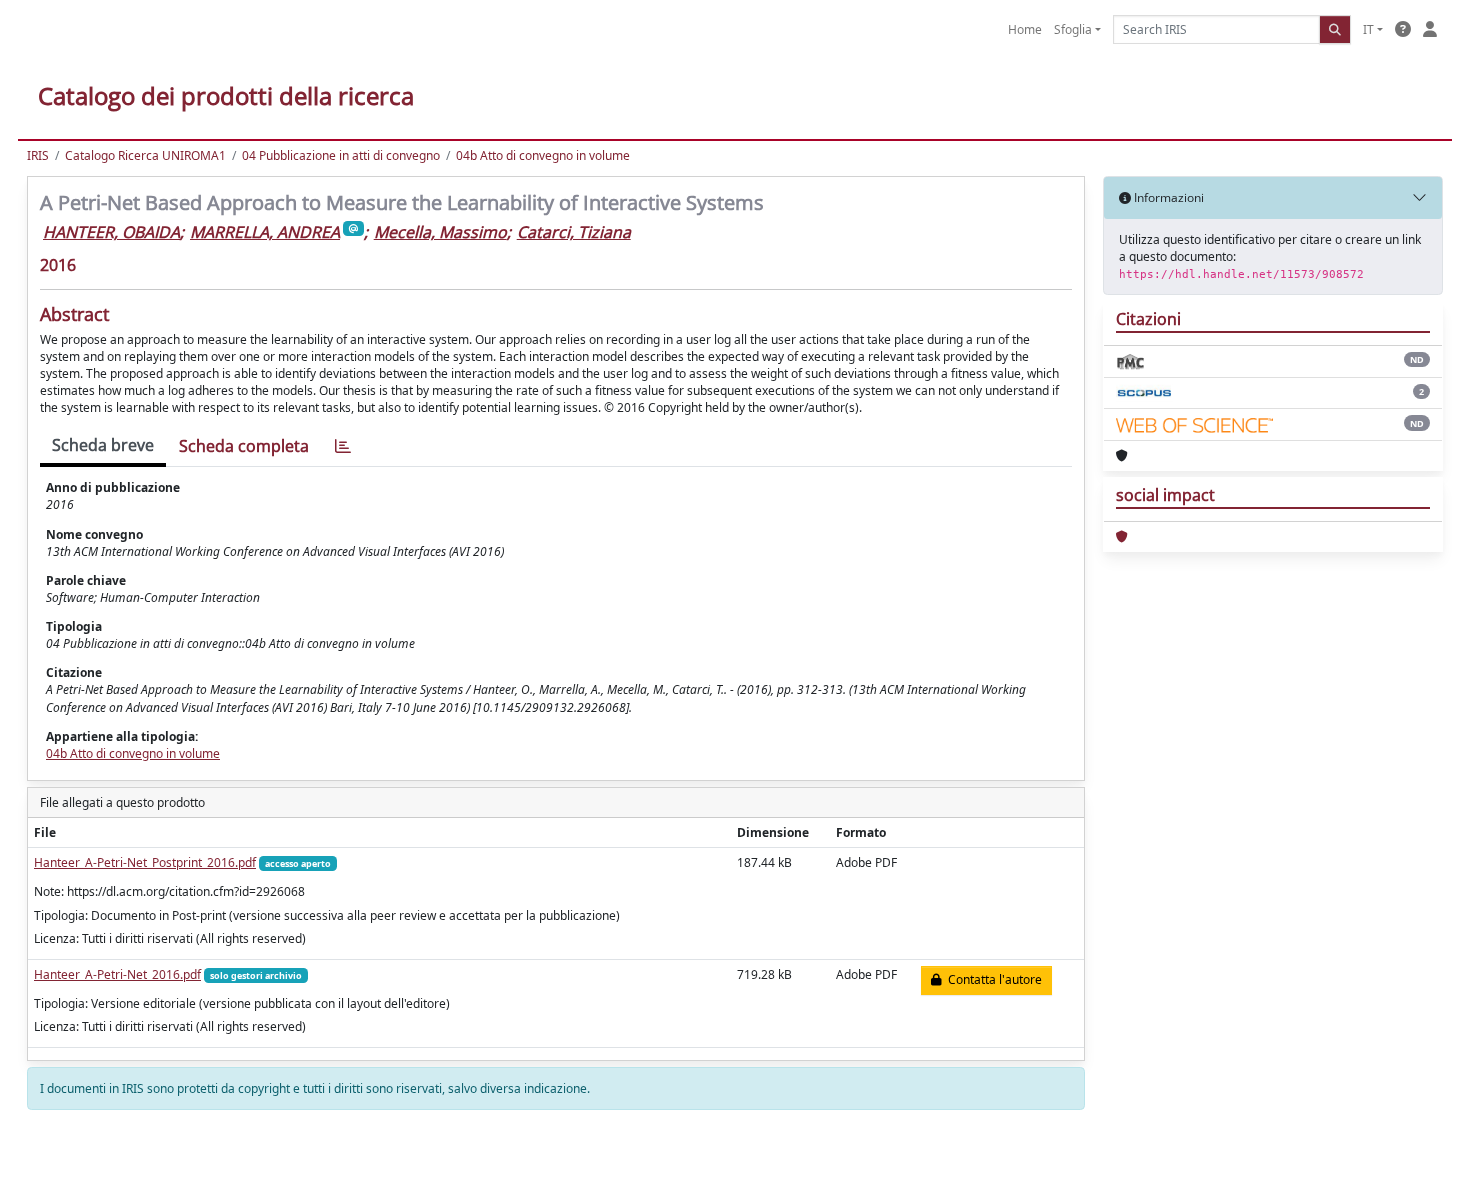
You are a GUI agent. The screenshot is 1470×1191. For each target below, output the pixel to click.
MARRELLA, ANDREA (265, 232)
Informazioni (1167, 197)
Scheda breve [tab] (103, 445)
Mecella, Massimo (440, 232)
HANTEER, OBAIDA (111, 232)
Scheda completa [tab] (244, 446)
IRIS (38, 155)
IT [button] (1368, 29)
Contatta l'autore (992, 979)
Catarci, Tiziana (574, 232)
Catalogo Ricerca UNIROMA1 (145, 155)
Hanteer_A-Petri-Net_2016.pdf (117, 974)
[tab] (343, 446)
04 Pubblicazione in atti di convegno (341, 155)
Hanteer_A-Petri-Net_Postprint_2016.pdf (145, 862)
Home (1025, 29)
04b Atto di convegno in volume (543, 155)
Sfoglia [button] (1073, 29)
